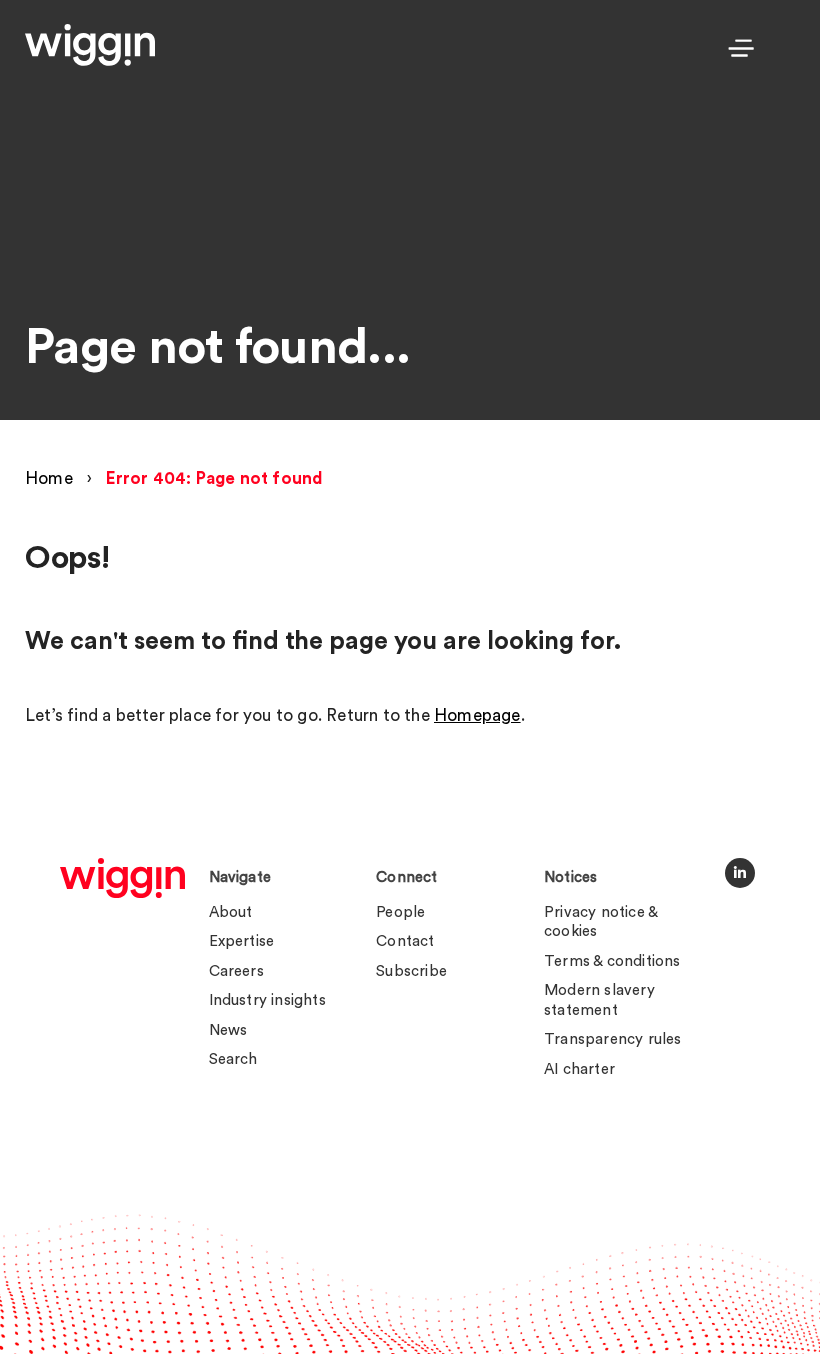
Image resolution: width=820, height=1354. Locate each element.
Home (49, 478)
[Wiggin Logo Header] (90, 45)
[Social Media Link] (740, 873)
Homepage (477, 715)
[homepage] (122, 878)
